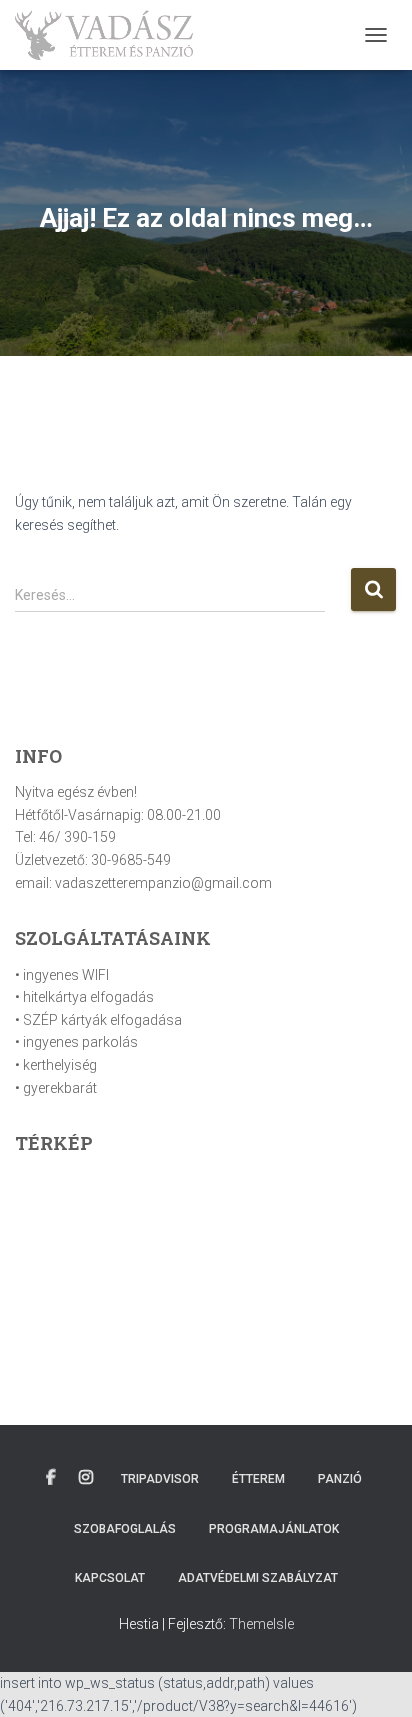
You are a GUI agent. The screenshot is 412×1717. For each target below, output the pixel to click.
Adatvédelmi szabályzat (258, 1578)
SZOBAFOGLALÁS (125, 1529)
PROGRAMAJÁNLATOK (274, 1529)
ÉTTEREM (258, 1479)
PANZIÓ (340, 1479)
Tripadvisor (160, 1479)
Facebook (51, 1478)
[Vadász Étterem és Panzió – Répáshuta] (111, 35)
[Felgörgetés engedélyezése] (372, 1677)
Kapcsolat (110, 1578)
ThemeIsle (261, 1624)
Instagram (86, 1478)
